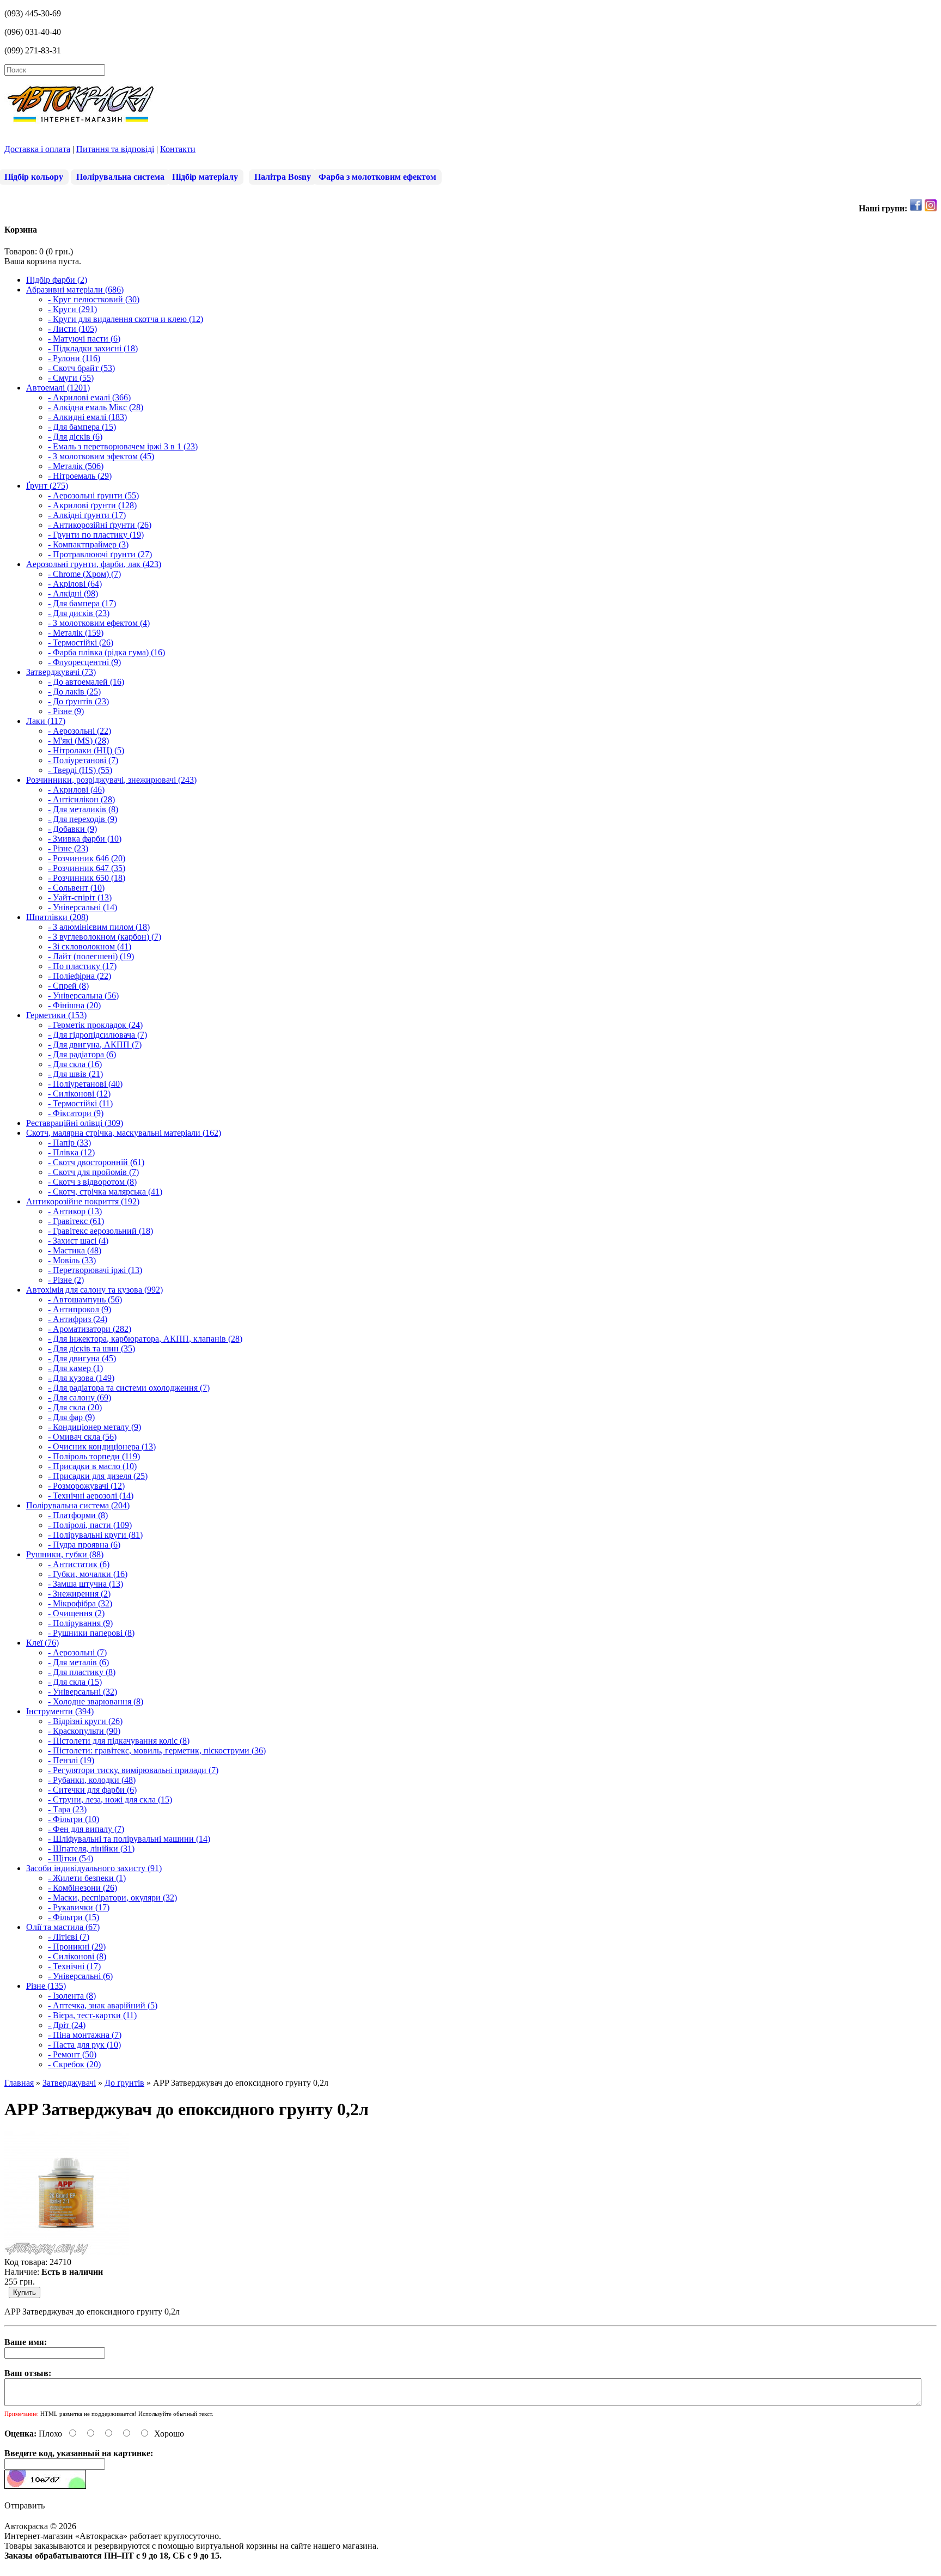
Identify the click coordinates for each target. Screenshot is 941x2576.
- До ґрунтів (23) (78, 701)
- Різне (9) (66, 711)
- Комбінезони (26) (83, 1888)
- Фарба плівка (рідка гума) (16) (106, 652)
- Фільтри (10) (74, 1819)
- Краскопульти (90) (84, 1731)
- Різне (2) (66, 1280)
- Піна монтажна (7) (85, 2035)
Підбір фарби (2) (57, 280)
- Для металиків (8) (83, 809)
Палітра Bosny (283, 177)
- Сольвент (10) (76, 888)
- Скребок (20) (74, 2064)
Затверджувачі (69, 2083)
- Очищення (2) (76, 1613)
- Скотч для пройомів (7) (93, 1172)
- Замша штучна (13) (85, 1584)
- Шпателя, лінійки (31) (91, 1849)
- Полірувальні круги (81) (95, 1535)
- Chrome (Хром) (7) (84, 574)
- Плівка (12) (71, 1152)
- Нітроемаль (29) (80, 476)
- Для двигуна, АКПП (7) (95, 1045)
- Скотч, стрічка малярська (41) (105, 1192)
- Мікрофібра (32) (80, 1603)
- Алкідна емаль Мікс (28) (96, 407)
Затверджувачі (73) (61, 672)
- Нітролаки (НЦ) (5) (86, 750)
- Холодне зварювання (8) (96, 1701)
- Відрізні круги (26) (85, 1721)
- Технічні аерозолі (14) (91, 1496)
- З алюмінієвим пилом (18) (99, 927)
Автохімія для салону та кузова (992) (94, 1290)
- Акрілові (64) (75, 584)
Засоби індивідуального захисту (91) (94, 1868)
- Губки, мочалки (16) (88, 1574)
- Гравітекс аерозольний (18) (100, 1231)
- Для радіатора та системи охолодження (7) (129, 1388)
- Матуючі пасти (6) (84, 339)
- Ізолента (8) (72, 1996)
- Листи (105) (72, 329)
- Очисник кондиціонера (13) (102, 1447)
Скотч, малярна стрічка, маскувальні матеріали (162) (124, 1133)
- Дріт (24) (67, 2025)
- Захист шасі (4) (78, 1241)
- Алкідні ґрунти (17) (87, 515)
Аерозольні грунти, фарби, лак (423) (94, 564)
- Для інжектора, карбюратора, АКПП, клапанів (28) (145, 1339)
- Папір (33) (69, 1143)
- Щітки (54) (71, 1858)
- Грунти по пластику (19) (96, 535)
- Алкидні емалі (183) (87, 417)
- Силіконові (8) (77, 1956)
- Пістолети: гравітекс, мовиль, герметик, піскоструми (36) (157, 1750)
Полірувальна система (120, 177)
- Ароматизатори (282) (90, 1329)
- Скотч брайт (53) (81, 368)
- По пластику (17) (82, 966)
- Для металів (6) (78, 1662)
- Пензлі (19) (71, 1760)
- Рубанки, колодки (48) (92, 1780)
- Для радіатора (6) (82, 1054)
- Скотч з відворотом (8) (92, 1182)
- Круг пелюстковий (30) (94, 299)
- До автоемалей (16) (86, 682)
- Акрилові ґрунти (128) (92, 505)
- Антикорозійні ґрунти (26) (100, 525)
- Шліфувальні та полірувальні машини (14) (129, 1839)
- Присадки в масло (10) (92, 1466)
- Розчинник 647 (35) (87, 868)
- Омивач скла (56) (82, 1437)
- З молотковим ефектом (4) (99, 623)
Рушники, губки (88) (65, 1554)
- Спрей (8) (68, 986)
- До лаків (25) (74, 692)
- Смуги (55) (71, 378)
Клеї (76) (42, 1643)
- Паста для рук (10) (84, 2045)
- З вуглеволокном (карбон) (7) (105, 937)
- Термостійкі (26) (81, 643)
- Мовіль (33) (72, 1260)
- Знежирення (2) (79, 1594)
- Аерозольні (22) (80, 731)
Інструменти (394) (60, 1711)
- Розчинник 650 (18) (87, 878)
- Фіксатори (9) (76, 1113)
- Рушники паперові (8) (91, 1633)
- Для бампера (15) (82, 427)
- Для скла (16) (75, 1064)
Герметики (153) (56, 1015)
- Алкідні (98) (73, 593)
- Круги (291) (72, 309)
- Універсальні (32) (83, 1692)
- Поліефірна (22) (80, 976)
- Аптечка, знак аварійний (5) (103, 2005)
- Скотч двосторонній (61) (96, 1162)
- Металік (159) (76, 633)
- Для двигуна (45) (82, 1358)
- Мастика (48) (75, 1250)
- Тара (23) (67, 1809)
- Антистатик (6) (79, 1564)
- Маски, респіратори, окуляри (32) (112, 1898)
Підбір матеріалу (205, 177)
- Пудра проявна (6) (84, 1545)
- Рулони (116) (74, 358)
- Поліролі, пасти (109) (90, 1525)
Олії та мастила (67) (63, 1927)
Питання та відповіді (115, 149)
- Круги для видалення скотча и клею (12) (126, 319)
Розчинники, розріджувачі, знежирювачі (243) (111, 780)
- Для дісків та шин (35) (91, 1348)
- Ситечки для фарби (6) (92, 1790)
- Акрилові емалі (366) (89, 397)
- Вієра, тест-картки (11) (92, 2015)
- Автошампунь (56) (85, 1299)
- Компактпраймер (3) (88, 544)
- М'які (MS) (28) (78, 741)
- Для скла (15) (75, 1682)
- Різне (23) (68, 848)
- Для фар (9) (71, 1417)
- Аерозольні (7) (77, 1652)
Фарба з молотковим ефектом (377, 177)
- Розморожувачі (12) (86, 1486)
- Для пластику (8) (82, 1672)
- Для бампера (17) (82, 603)
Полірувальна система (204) (78, 1505)
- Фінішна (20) (74, 1005)
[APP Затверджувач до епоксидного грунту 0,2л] (66, 2252)
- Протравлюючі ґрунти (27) (100, 554)
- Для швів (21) (75, 1074)
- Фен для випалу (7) (86, 1829)
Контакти (178, 149)
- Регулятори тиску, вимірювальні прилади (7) (133, 1770)
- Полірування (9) (80, 1623)
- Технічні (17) (74, 1966)
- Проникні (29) (77, 1947)
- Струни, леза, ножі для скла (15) (110, 1799)
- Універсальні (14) (83, 907)
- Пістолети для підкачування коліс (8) (119, 1741)
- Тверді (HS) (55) (80, 770)
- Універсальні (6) (80, 1976)
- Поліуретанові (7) (83, 760)
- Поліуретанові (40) (85, 1084)
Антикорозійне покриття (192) (83, 1201)
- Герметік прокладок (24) (95, 1025)
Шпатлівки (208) (57, 917)
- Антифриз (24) (78, 1319)
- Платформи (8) (78, 1515)
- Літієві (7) (69, 1937)
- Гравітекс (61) (76, 1221)
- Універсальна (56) (83, 995)
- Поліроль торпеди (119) (94, 1456)
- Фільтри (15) (74, 1917)
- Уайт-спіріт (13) (80, 897)
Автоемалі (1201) (58, 388)
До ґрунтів (124, 2083)
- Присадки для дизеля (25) (98, 1476)
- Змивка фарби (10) (85, 839)
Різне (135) (46, 1986)
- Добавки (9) (72, 829)
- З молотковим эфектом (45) (101, 456)
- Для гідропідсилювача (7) (97, 1035)
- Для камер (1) (75, 1368)
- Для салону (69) (80, 1397)
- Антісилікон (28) (81, 799)
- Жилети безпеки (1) (87, 1878)
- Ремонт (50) (72, 2054)
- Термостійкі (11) (80, 1103)
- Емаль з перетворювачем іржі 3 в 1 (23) (123, 446)
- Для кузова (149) (81, 1378)
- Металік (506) (76, 466)
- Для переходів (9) (83, 819)
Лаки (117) (46, 721)
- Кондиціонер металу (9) (94, 1427)
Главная (19, 2083)
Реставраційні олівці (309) (75, 1123)
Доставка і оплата (37, 149)
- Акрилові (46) (76, 790)
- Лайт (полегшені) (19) (91, 956)
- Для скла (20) (75, 1407)
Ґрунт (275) (47, 486)
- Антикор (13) (75, 1211)
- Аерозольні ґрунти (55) (93, 495)
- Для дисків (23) (79, 613)
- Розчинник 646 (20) (87, 858)
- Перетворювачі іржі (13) (95, 1270)
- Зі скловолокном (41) (90, 946)
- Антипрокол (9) (80, 1309)
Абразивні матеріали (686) (75, 290)
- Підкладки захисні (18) (93, 348)
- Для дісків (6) (75, 437)
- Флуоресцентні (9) (84, 662)
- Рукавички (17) (79, 1907)
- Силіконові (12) (79, 1094)
